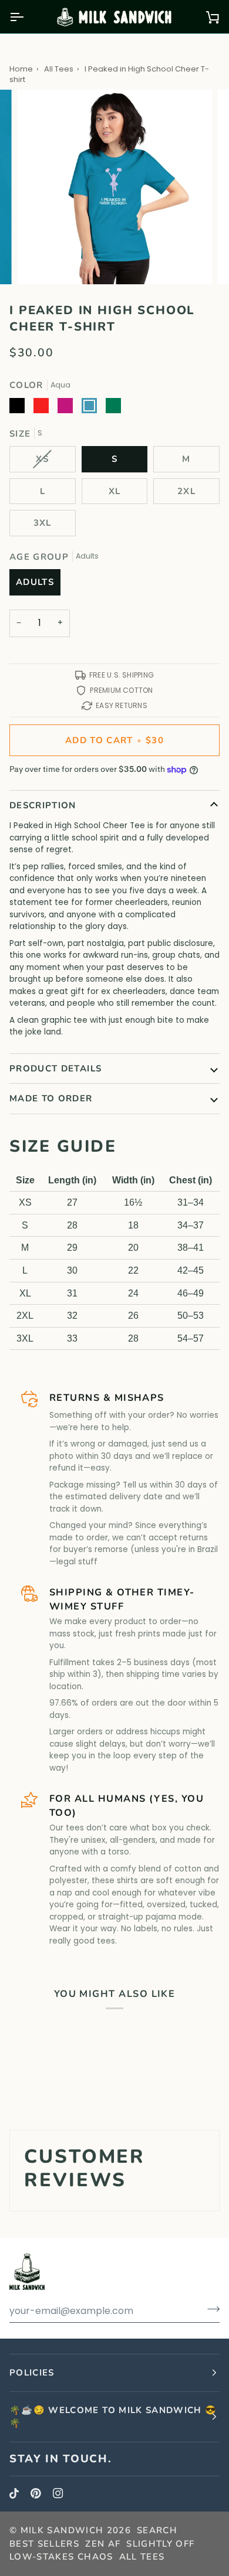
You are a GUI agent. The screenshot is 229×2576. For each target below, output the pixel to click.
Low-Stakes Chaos (61, 2557)
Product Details (55, 1068)
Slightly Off (160, 2544)
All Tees (59, 69)
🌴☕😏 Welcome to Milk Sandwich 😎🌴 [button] (113, 2417)
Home (21, 69)
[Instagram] (58, 2493)
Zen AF (103, 2544)
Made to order (51, 1098)
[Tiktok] (14, 2493)
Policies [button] (32, 2373)
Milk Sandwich (62, 2530)
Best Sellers (44, 2544)
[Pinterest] (36, 2493)
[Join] (210, 2309)
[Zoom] (39, 262)
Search (157, 2530)
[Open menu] (27, 17)
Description (43, 805)
